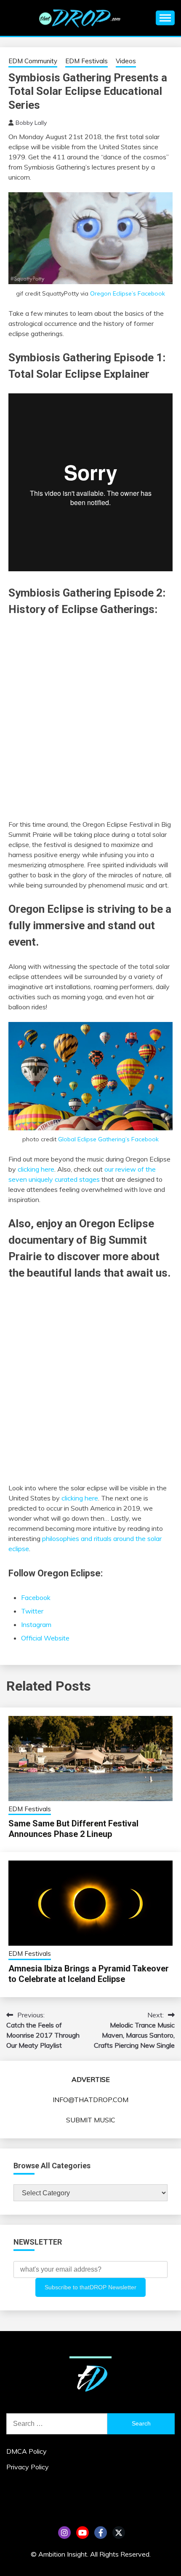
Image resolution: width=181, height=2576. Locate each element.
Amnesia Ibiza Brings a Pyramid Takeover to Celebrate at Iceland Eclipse (89, 1974)
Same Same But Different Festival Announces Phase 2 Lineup (73, 1829)
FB (101, 2533)
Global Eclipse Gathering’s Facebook (108, 1139)
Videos (126, 61)
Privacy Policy (28, 2467)
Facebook (36, 1597)
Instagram (36, 1624)
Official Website (45, 1638)
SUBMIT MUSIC (91, 2120)
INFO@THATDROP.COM (90, 2100)
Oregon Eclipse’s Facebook (128, 293)
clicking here (36, 1169)
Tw (119, 2533)
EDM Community (33, 61)
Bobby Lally (31, 123)
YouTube (83, 2533)
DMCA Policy (27, 2451)
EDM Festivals (87, 61)
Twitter (32, 1611)
